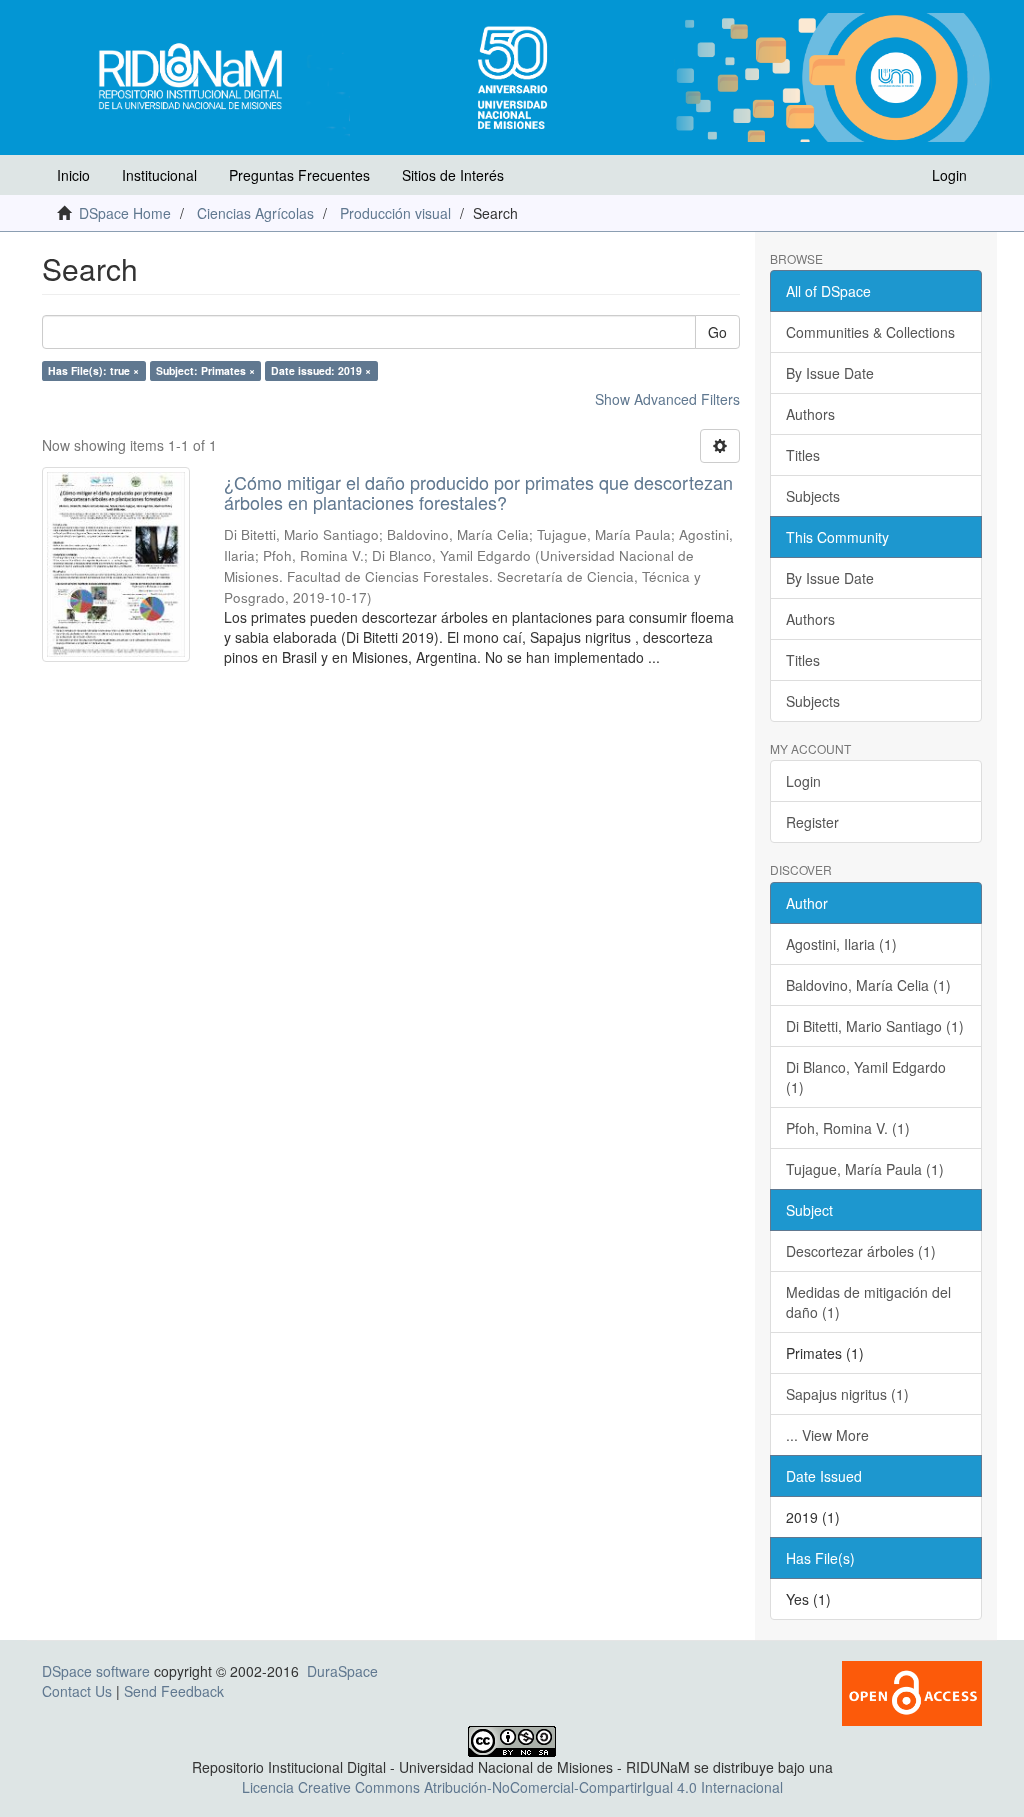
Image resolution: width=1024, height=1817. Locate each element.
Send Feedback (174, 1691)
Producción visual (395, 213)
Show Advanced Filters (667, 399)
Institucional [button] (159, 175)
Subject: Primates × (205, 370)
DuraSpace (342, 1671)
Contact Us (77, 1691)
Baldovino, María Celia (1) (868, 985)
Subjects (813, 496)
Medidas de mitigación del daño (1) (868, 1302)
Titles (803, 455)
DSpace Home (125, 213)
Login (803, 781)
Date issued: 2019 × (321, 370)
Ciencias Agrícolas (255, 213)
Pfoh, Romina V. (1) (848, 1128)
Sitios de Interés (453, 175)
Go (717, 332)
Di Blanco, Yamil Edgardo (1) (866, 1077)
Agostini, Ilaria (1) (841, 944)
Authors (810, 414)
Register (812, 822)
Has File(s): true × (93, 370)
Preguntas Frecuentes (299, 175)
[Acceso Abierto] (912, 1691)
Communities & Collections (870, 332)
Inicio (73, 175)
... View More (827, 1435)
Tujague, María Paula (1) (865, 1169)
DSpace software (96, 1671)
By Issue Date (830, 373)
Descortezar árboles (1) (861, 1251)
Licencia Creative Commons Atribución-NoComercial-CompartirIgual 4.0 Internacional (512, 1787)
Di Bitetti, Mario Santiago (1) (875, 1026)
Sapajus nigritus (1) (847, 1394)
